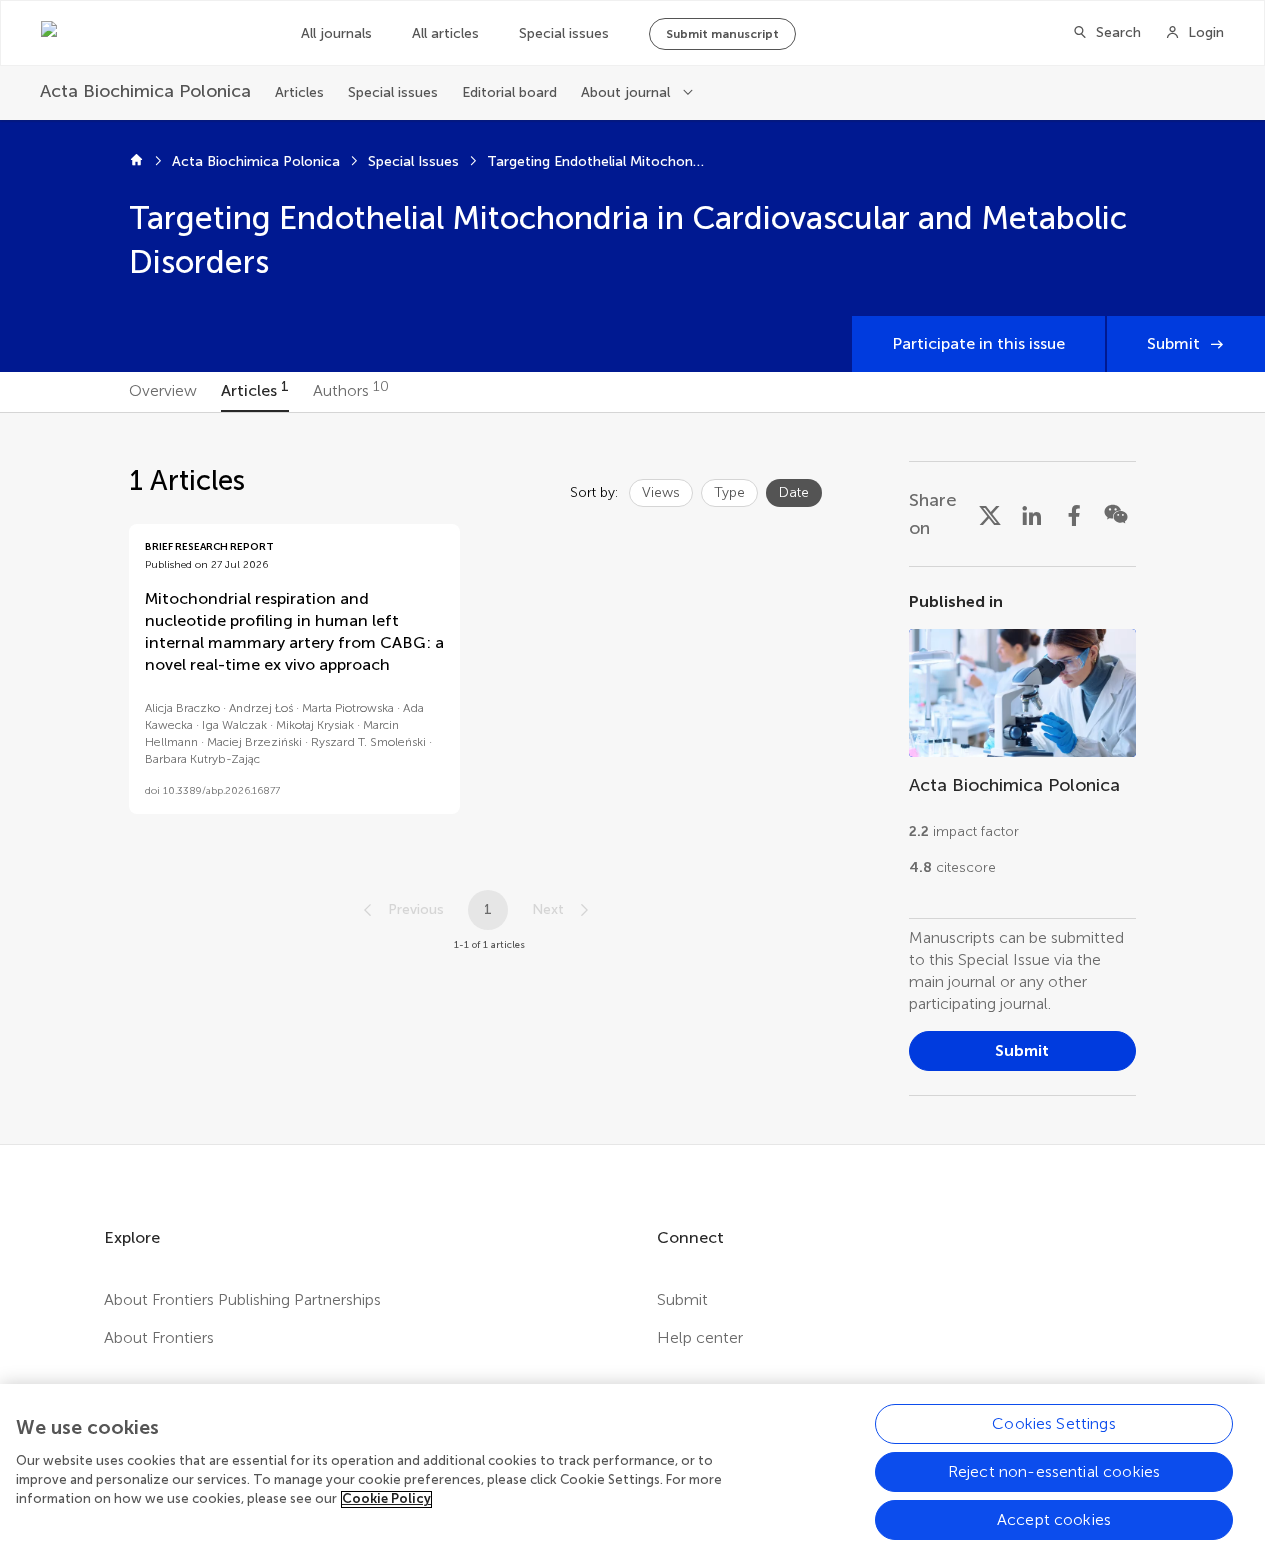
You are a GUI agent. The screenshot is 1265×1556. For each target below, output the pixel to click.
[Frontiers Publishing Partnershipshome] (151, 33)
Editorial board (509, 92)
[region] (632, 1470)
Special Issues (413, 161)
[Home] (136, 162)
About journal (625, 92)
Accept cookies (1054, 1519)
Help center (700, 1337)
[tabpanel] (633, 778)
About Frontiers (159, 1337)
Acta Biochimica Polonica (256, 161)
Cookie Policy (386, 1499)
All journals (336, 33)
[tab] (163, 392)
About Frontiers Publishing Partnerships (242, 1299)
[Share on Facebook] (1074, 514)
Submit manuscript (722, 34)
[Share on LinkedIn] (1032, 514)
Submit (1173, 343)
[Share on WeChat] (1116, 514)
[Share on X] (990, 514)
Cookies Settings (1054, 1423)
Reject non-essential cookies (1054, 1471)
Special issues (564, 33)
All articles (445, 33)
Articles (299, 92)
